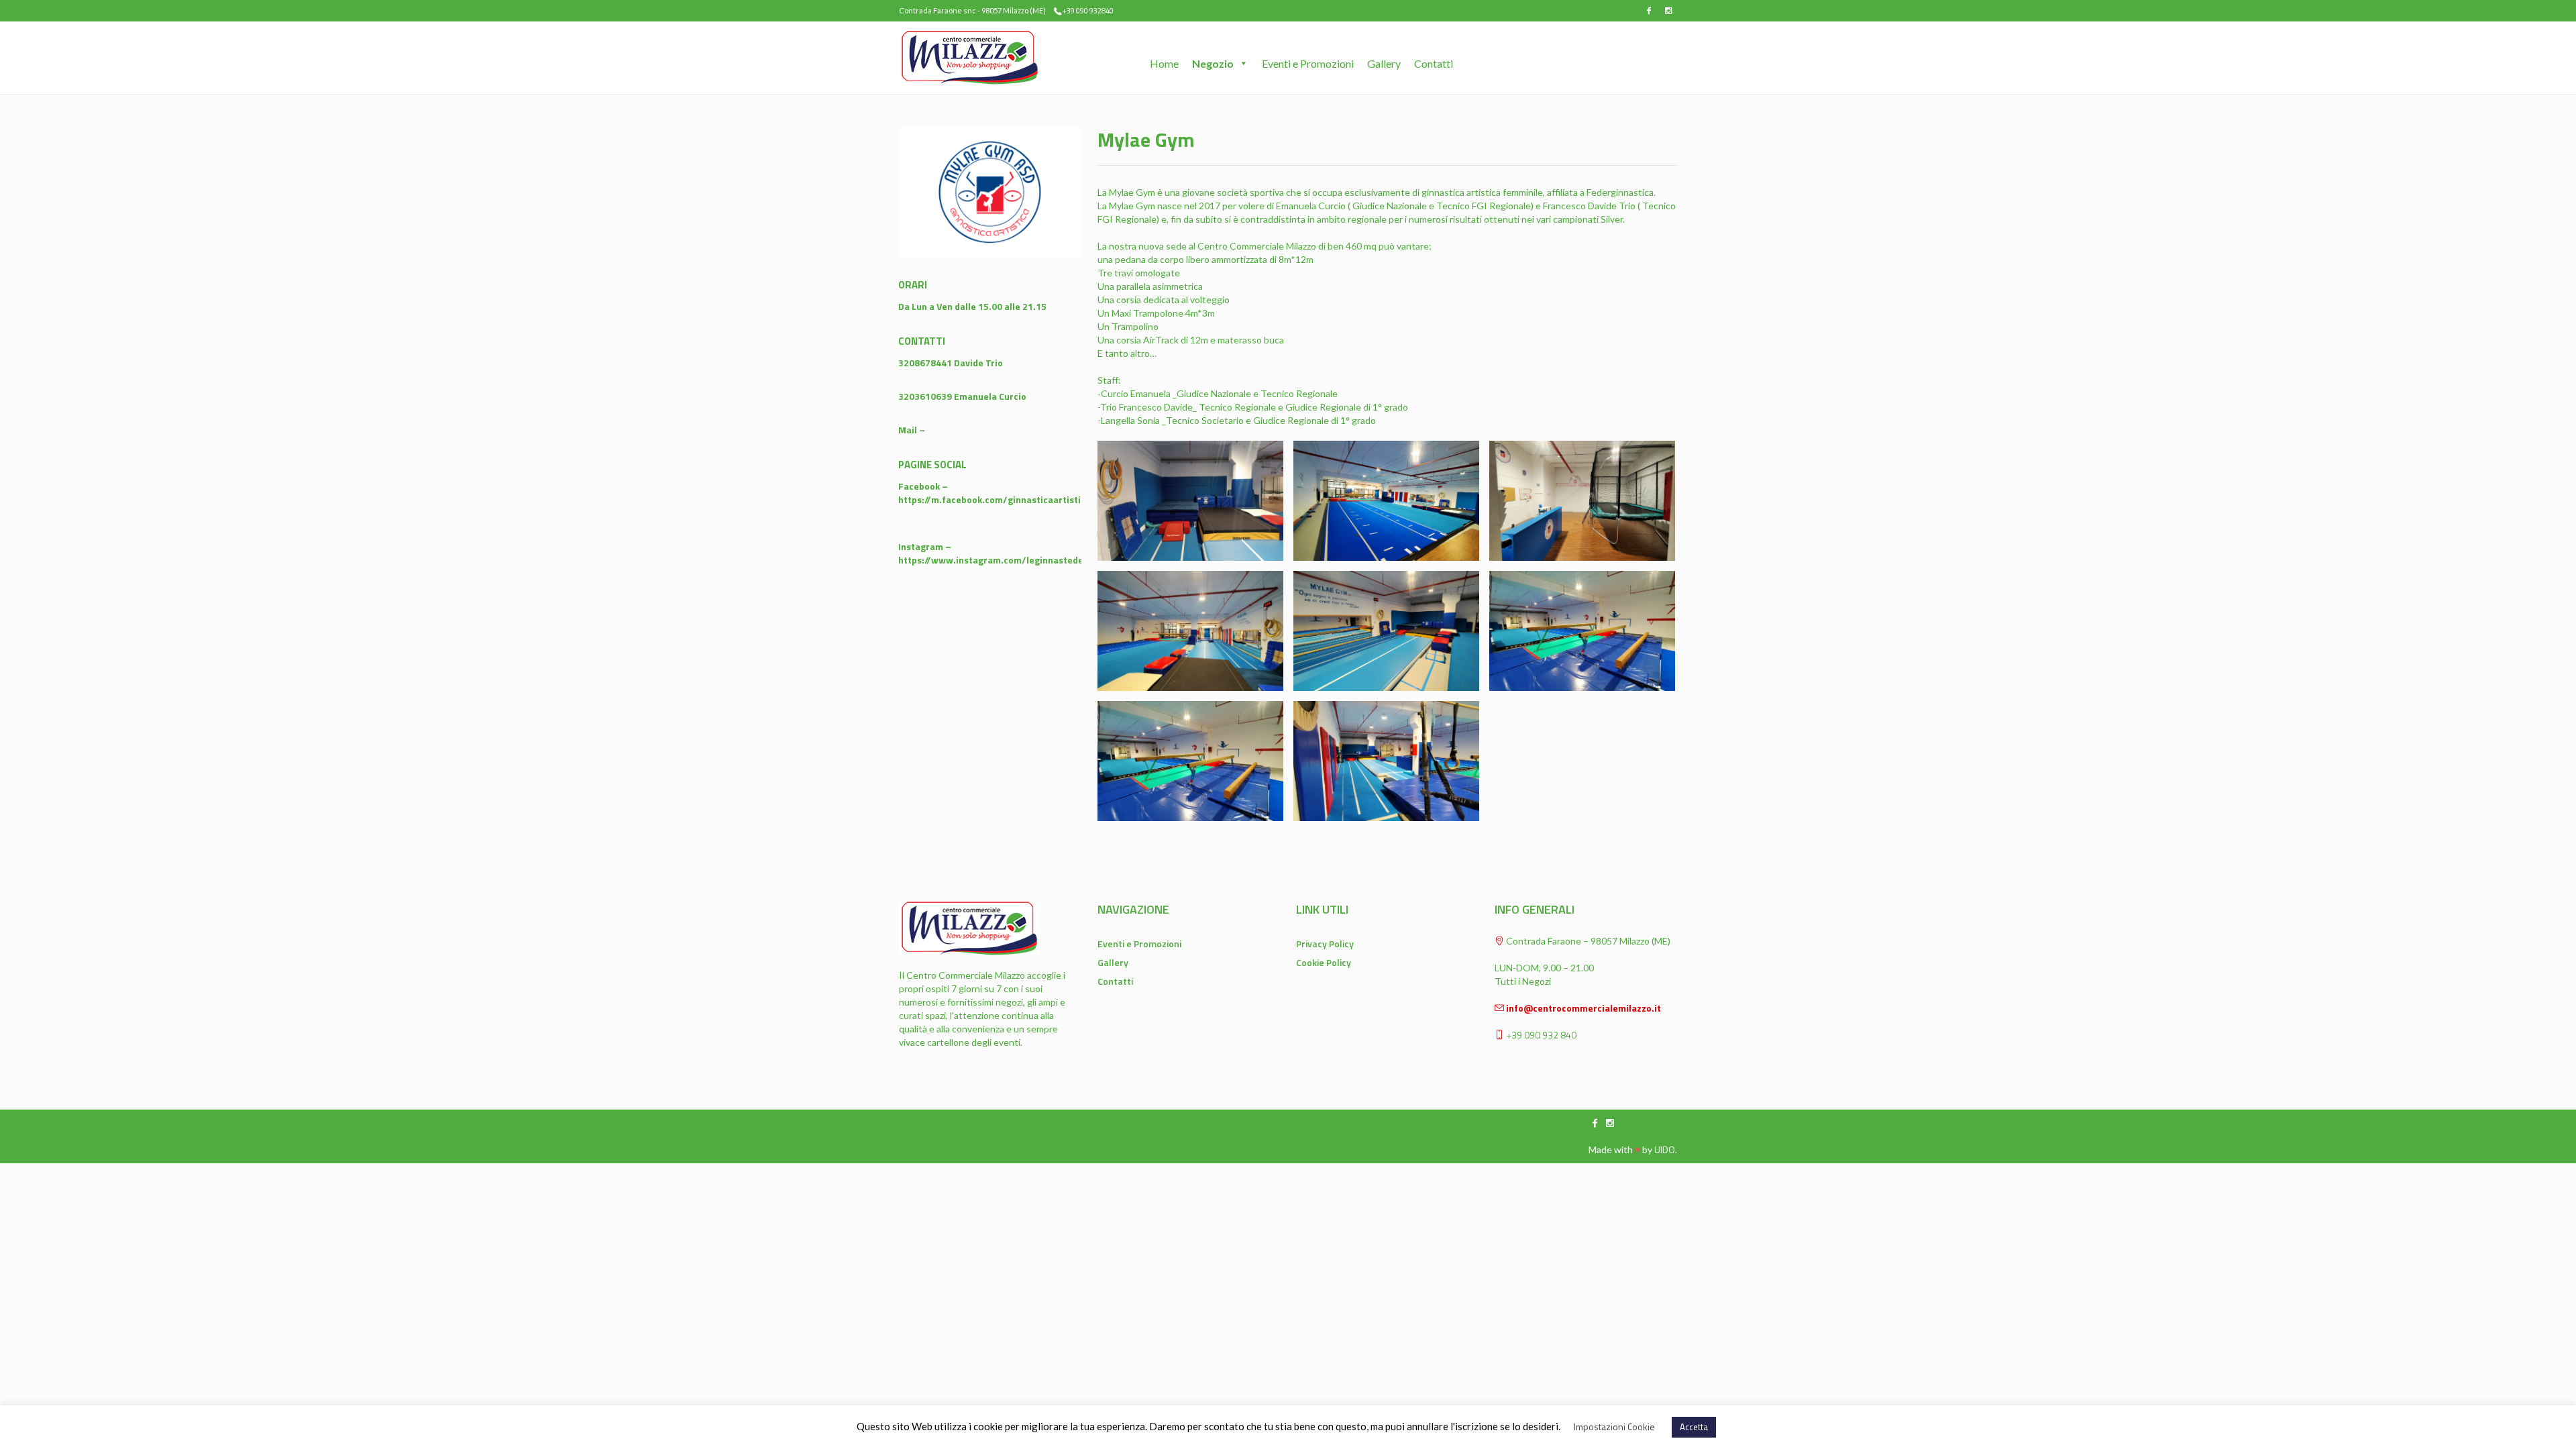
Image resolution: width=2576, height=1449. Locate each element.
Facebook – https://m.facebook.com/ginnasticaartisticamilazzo (1011, 493)
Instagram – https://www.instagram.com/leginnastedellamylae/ (1012, 553)
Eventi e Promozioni (1308, 61)
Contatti (1434, 61)
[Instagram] (1668, 11)
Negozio (1213, 61)
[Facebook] (1649, 11)
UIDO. (1666, 1149)
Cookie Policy (1324, 962)
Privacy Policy (1325, 944)
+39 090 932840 (1088, 11)
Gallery (1384, 61)
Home (1164, 61)
